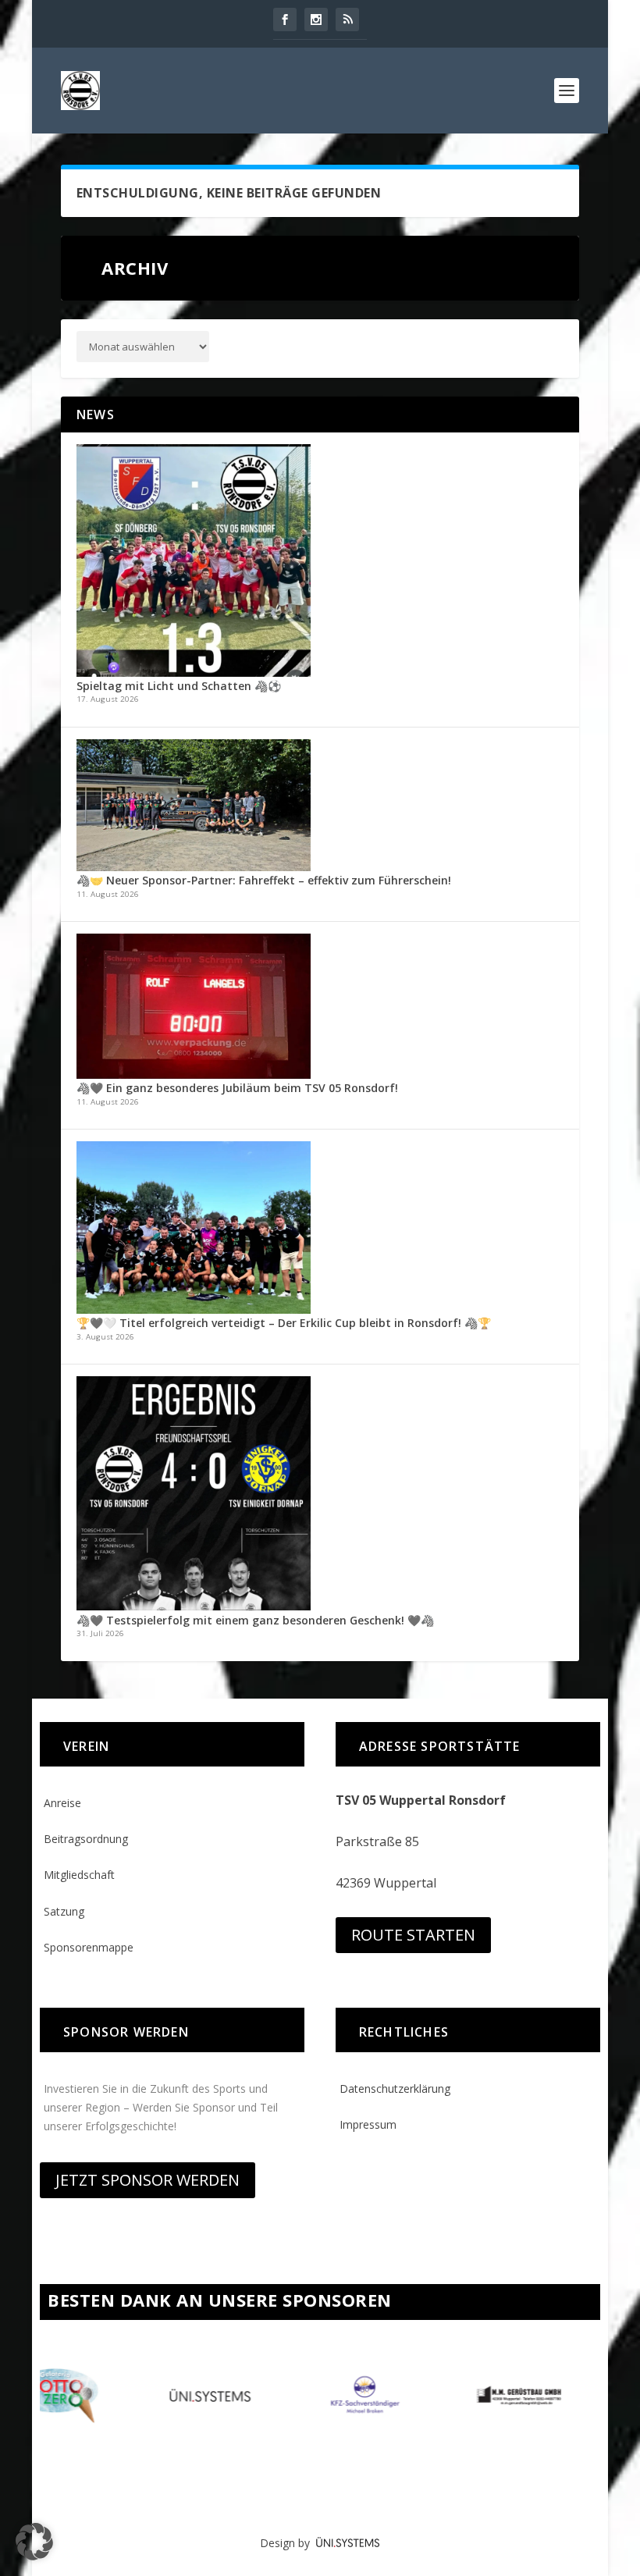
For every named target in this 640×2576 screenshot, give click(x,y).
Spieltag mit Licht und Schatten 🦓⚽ (179, 686)
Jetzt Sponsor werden (148, 2180)
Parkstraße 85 (377, 1841)
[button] (34, 2542)
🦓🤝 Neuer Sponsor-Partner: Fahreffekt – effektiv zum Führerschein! (264, 880)
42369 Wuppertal (386, 1883)
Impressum (368, 2124)
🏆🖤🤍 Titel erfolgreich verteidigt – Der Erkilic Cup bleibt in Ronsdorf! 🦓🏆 (284, 1323)
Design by (288, 2543)
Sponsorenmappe (89, 1947)
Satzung (64, 1911)
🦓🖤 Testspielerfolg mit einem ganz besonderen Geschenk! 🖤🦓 (255, 1620)
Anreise (62, 1803)
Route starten (413, 1935)
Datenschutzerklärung (395, 2089)
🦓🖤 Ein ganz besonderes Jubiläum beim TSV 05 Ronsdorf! (237, 1088)
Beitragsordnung (86, 1839)
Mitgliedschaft (79, 1875)
